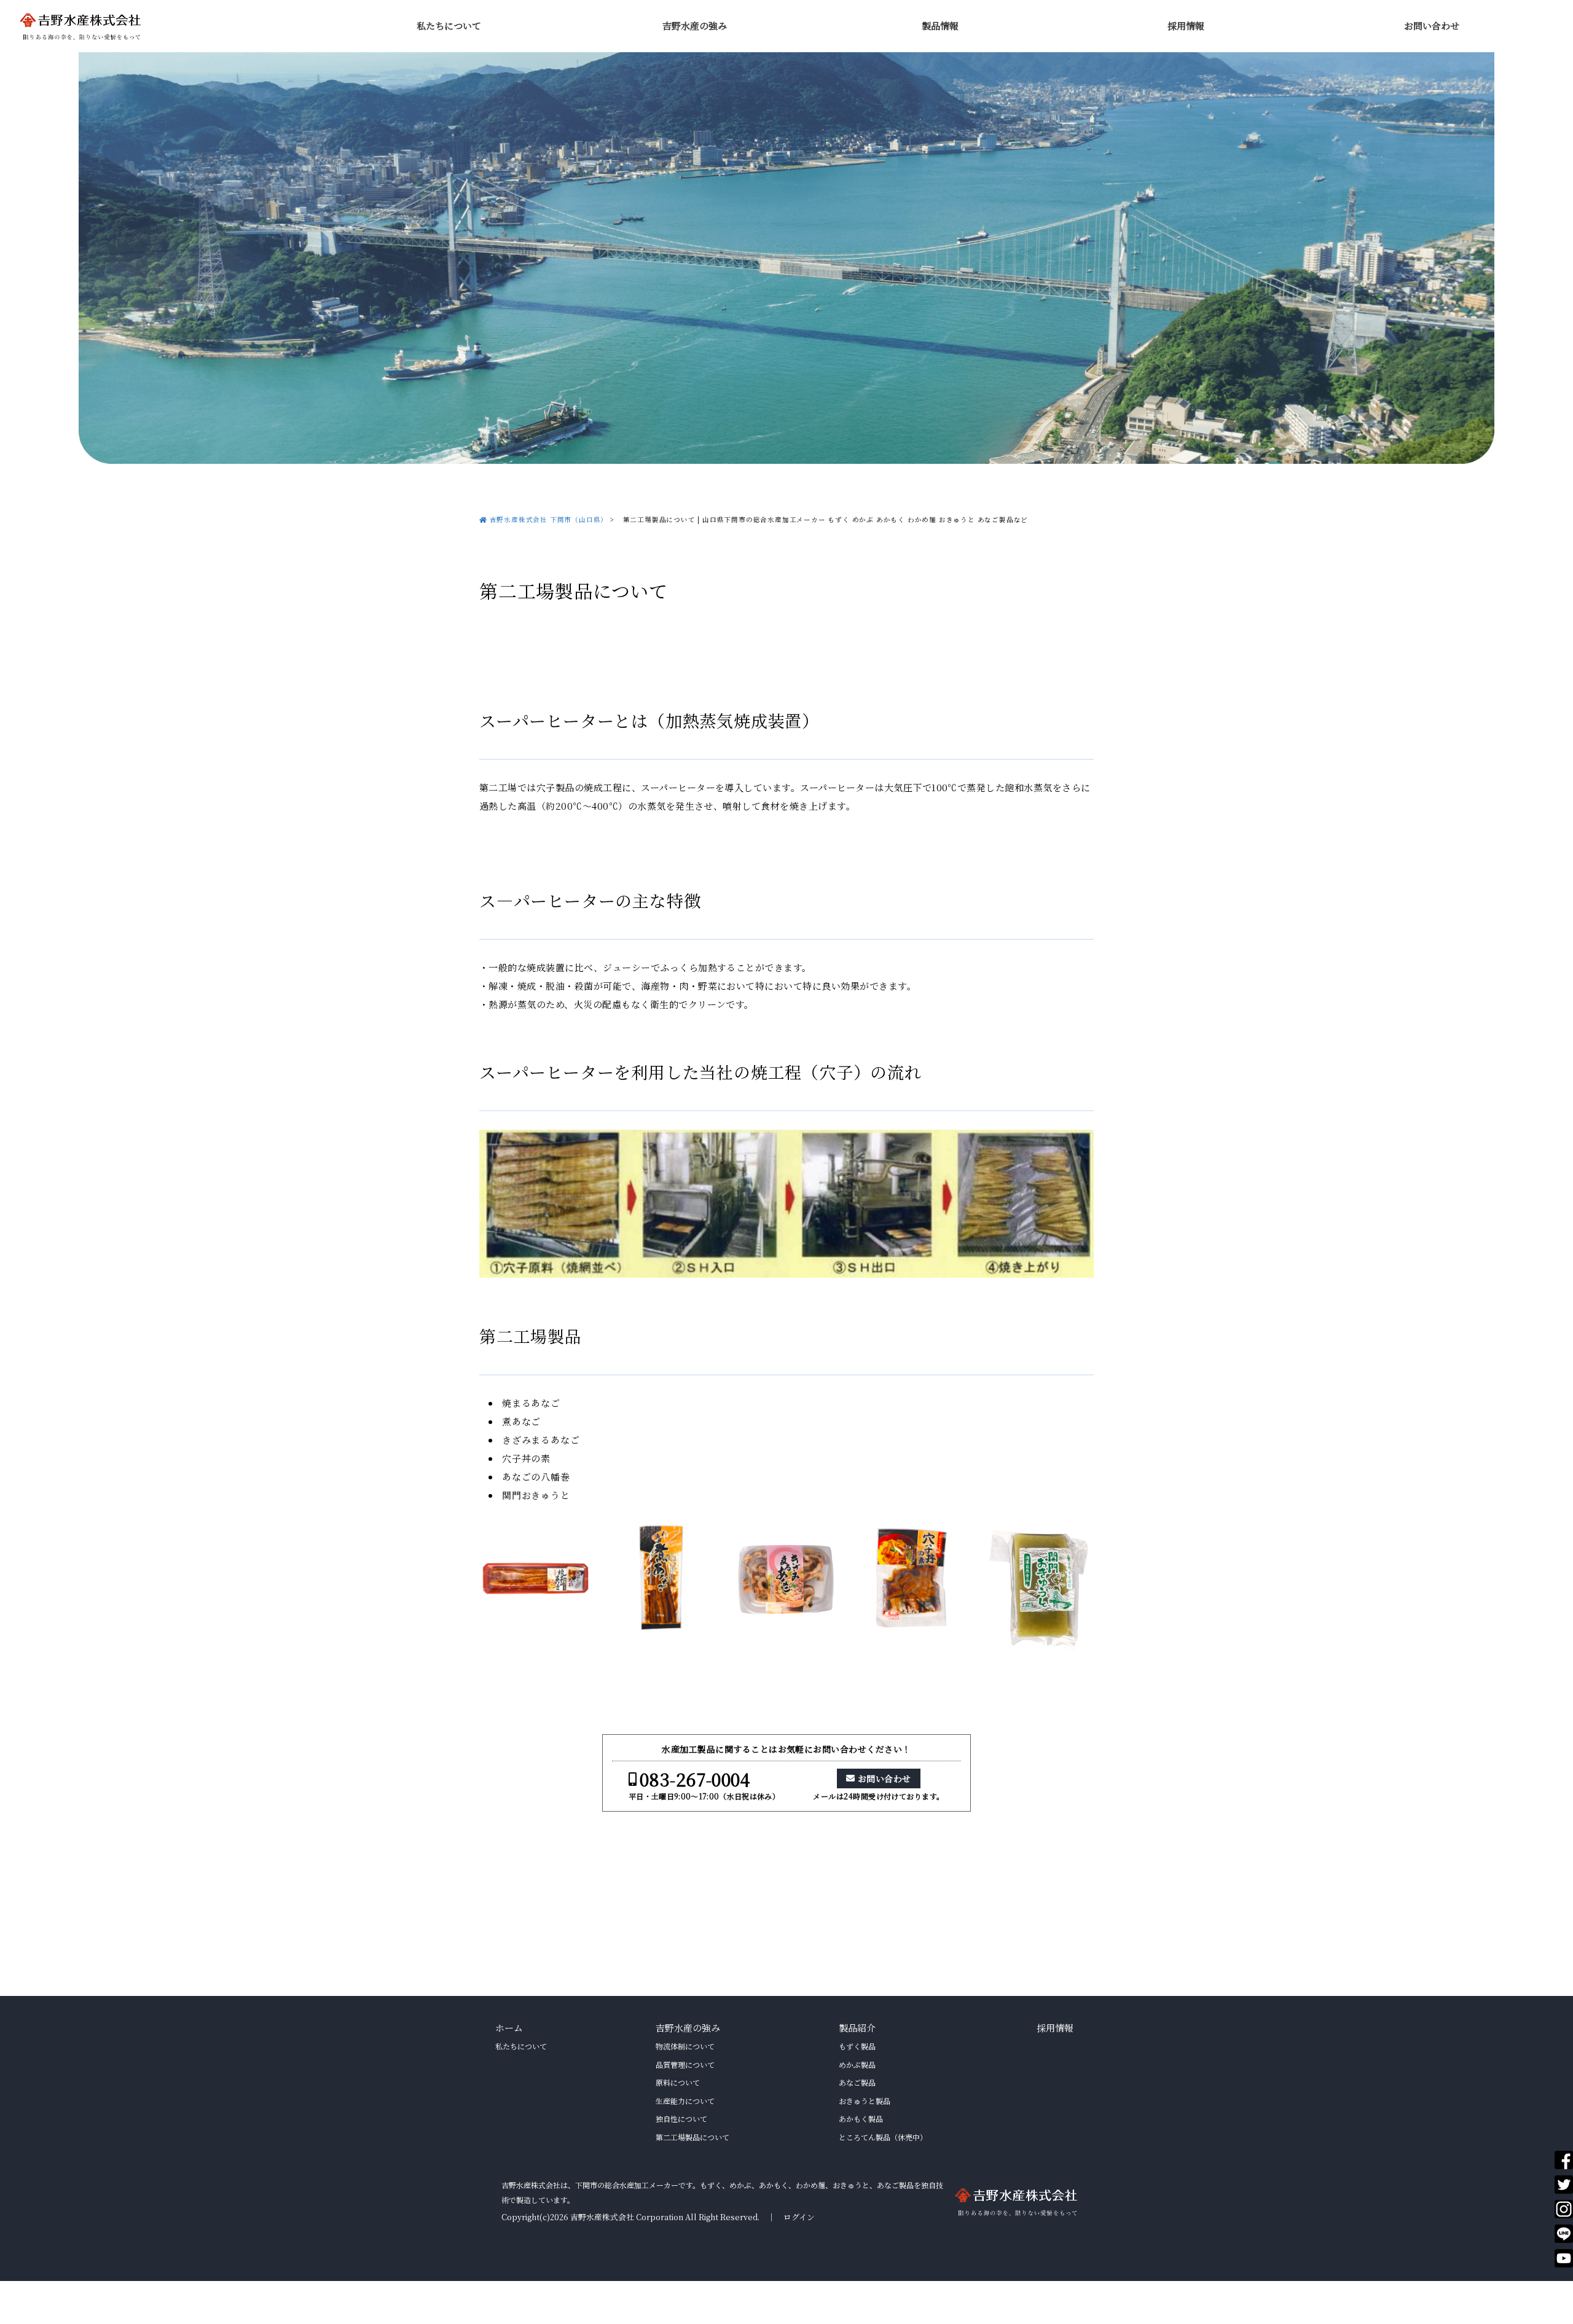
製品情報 (940, 25)
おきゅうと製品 (865, 2101)
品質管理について (685, 2064)
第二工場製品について (692, 2137)
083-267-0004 (695, 1779)
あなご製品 (857, 2082)
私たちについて (449, 25)
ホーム (509, 2028)
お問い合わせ (1432, 25)
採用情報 (1186, 25)
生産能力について (685, 2101)
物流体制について (685, 2046)
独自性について (681, 2119)
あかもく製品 (861, 2119)
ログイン (799, 2217)
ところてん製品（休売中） (883, 2137)
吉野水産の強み (695, 25)
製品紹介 (857, 2028)
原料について (678, 2082)
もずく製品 (857, 2046)
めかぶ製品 (857, 2064)
